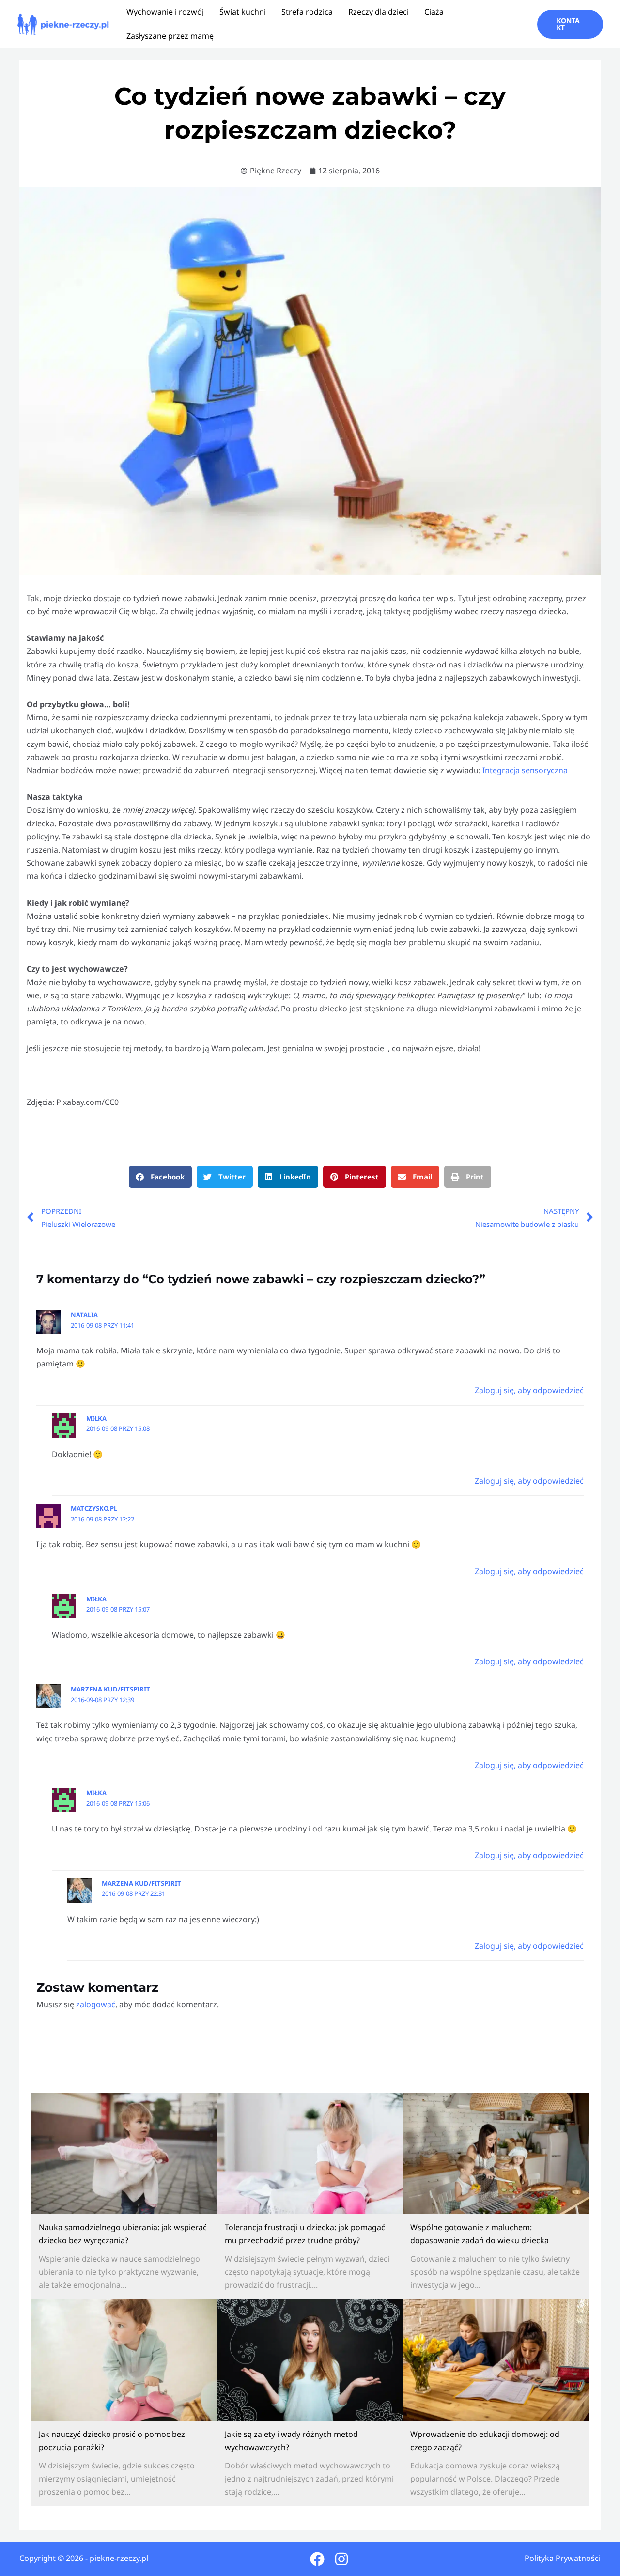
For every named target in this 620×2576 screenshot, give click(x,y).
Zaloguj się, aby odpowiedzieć (529, 1390)
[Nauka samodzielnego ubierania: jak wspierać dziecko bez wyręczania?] (124, 2153)
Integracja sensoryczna (525, 770)
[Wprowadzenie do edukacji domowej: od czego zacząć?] (496, 2360)
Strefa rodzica (307, 12)
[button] (570, 24)
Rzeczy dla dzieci (379, 12)
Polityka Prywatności (563, 2558)
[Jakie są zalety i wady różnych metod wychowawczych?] (310, 2360)
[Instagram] (341, 2559)
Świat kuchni (243, 12)
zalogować (96, 2004)
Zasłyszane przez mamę (170, 36)
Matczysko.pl (94, 1508)
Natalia (84, 1315)
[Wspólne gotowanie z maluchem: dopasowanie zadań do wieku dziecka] (496, 2153)
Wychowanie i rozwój (165, 12)
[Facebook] (317, 2559)
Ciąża (434, 12)
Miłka (96, 1418)
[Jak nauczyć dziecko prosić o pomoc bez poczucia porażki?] (124, 2360)
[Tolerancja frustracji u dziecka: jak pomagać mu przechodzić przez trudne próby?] (310, 2153)
